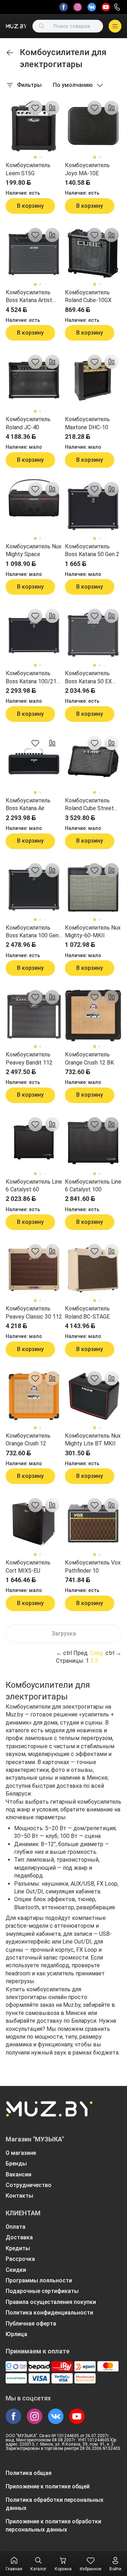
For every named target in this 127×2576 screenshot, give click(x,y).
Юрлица (16, 2334)
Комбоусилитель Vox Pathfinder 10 (93, 1566)
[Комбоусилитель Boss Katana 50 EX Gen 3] (93, 634)
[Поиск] (42, 26)
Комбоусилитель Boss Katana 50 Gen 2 (92, 550)
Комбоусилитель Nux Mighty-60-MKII (93, 932)
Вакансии (19, 2174)
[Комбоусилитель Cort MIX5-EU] (34, 1523)
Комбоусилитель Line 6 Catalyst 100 (93, 1186)
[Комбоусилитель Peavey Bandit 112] (34, 1015)
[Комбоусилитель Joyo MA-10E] (93, 126)
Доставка (19, 2237)
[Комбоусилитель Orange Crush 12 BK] (93, 1015)
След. (97, 1653)
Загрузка (64, 1634)
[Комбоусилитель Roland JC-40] (34, 380)
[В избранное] (35, 108)
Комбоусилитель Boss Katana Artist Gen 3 (29, 297)
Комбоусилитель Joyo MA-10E (87, 169)
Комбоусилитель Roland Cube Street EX (89, 805)
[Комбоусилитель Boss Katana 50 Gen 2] (93, 507)
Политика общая (29, 2473)
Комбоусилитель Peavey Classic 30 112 (34, 1312)
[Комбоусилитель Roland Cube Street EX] (93, 761)
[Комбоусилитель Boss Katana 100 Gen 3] (34, 889)
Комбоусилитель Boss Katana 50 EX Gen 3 (88, 678)
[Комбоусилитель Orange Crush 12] (34, 1397)
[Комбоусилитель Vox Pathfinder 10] (93, 1523)
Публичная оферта (31, 2324)
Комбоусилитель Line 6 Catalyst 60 (34, 1186)
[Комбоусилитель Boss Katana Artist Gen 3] (34, 253)
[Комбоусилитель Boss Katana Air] (34, 761)
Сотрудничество (29, 2185)
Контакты (19, 2196)
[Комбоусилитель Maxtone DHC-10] (93, 380)
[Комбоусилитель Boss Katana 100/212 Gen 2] (34, 634)
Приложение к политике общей (48, 2486)
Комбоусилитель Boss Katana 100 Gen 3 (32, 932)
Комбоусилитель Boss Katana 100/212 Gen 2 (33, 678)
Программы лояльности (39, 2280)
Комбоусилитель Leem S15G (28, 169)
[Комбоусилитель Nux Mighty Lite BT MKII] (93, 1397)
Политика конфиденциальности (49, 2313)
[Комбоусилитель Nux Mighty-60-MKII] (93, 889)
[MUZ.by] (16, 26)
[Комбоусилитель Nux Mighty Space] (34, 507)
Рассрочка (20, 2259)
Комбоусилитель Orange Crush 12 (28, 1440)
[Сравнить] (52, 108)
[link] (10, 53)
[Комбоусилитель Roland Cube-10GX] (93, 253)
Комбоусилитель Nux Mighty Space (34, 550)
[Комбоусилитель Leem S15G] (34, 126)
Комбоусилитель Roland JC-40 (28, 423)
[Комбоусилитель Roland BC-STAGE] (93, 1269)
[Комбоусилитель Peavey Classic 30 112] (34, 1269)
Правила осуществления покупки (51, 2302)
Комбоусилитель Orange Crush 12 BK (89, 1058)
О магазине (21, 2153)
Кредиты (18, 2248)
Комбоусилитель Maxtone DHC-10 (87, 423)
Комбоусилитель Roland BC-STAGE (87, 1312)
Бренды (16, 2164)
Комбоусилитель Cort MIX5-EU (28, 1566)
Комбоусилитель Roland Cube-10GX (88, 296)
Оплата (16, 2227)
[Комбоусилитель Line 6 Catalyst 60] (34, 1143)
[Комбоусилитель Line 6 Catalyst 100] (93, 1143)
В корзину (30, 206)
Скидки (16, 2270)
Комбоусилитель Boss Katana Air (28, 804)
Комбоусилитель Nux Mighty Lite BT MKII (93, 1440)
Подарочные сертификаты (42, 2291)
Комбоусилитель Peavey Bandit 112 (29, 1058)
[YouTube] (106, 7)
